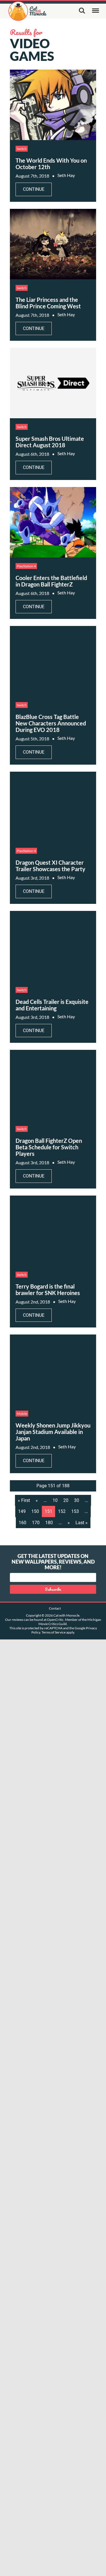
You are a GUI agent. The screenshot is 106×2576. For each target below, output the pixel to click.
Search (82, 11)
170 (36, 1523)
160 (22, 1523)
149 (22, 1511)
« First (24, 1500)
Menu (96, 11)
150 (35, 1511)
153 (75, 1511)
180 (49, 1523)
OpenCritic (55, 1620)
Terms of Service (54, 1632)
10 (55, 1500)
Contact (55, 1608)
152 (62, 1511)
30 (77, 1500)
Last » (82, 1523)
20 (66, 1500)
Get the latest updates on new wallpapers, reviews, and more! (53, 1562)
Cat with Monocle (28, 11)
